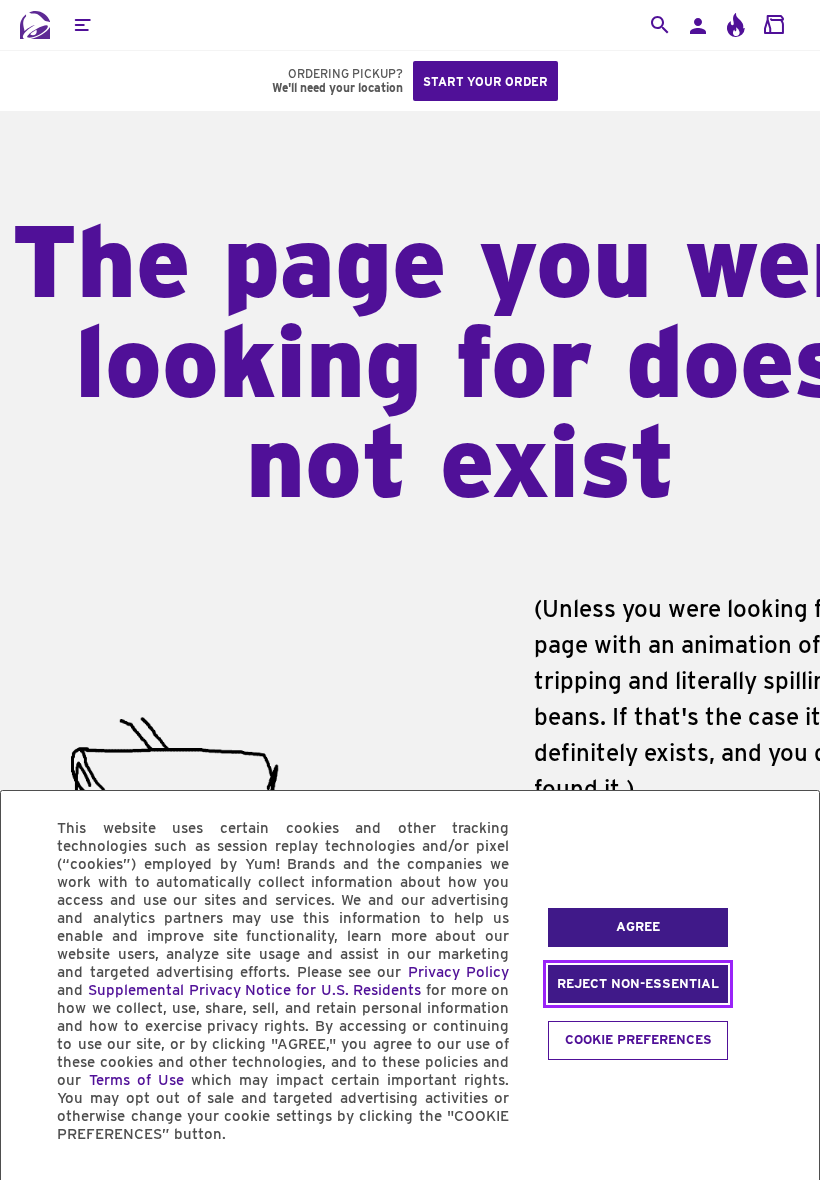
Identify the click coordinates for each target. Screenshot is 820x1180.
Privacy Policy (458, 972)
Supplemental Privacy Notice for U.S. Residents (254, 990)
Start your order (485, 81)
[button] (82, 25)
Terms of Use (136, 1080)
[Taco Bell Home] (35, 25)
